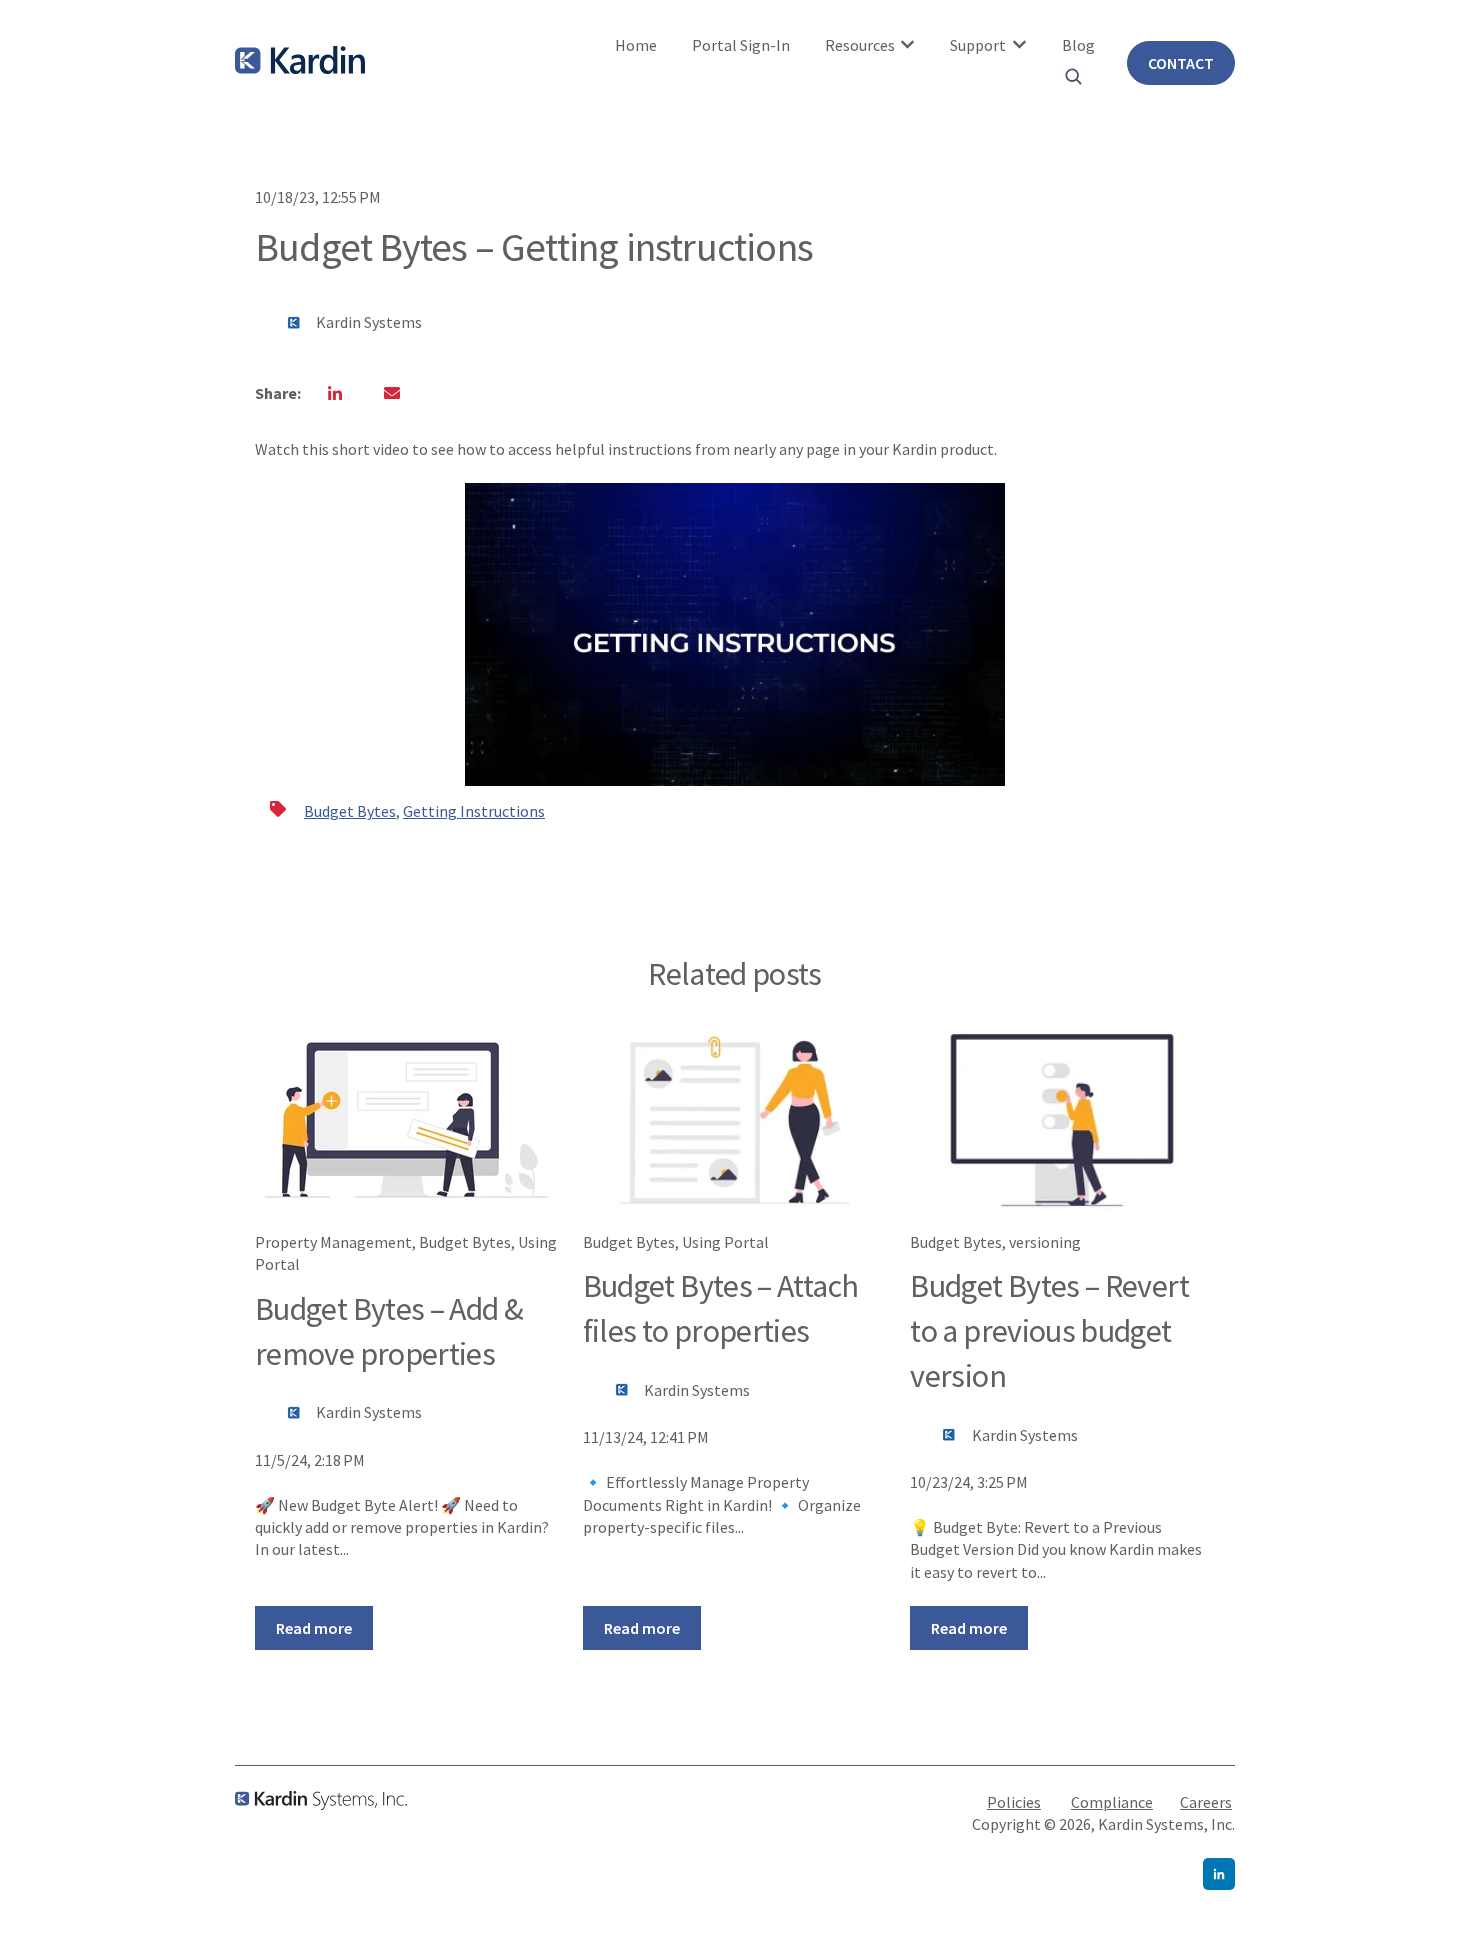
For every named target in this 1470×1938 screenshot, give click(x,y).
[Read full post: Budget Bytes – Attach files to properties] (735, 1120)
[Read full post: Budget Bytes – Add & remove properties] (407, 1120)
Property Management (333, 1242)
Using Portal (725, 1242)
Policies (1014, 1802)
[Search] (1073, 76)
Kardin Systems (369, 322)
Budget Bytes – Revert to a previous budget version (1049, 1331)
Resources (860, 45)
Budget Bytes (350, 811)
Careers (1206, 1802)
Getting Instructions (474, 811)
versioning (1045, 1242)
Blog (1078, 45)
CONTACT (1181, 63)
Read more (314, 1628)
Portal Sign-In (741, 45)
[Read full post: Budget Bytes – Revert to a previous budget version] (1062, 1120)
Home (636, 45)
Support (978, 45)
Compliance (1112, 1802)
